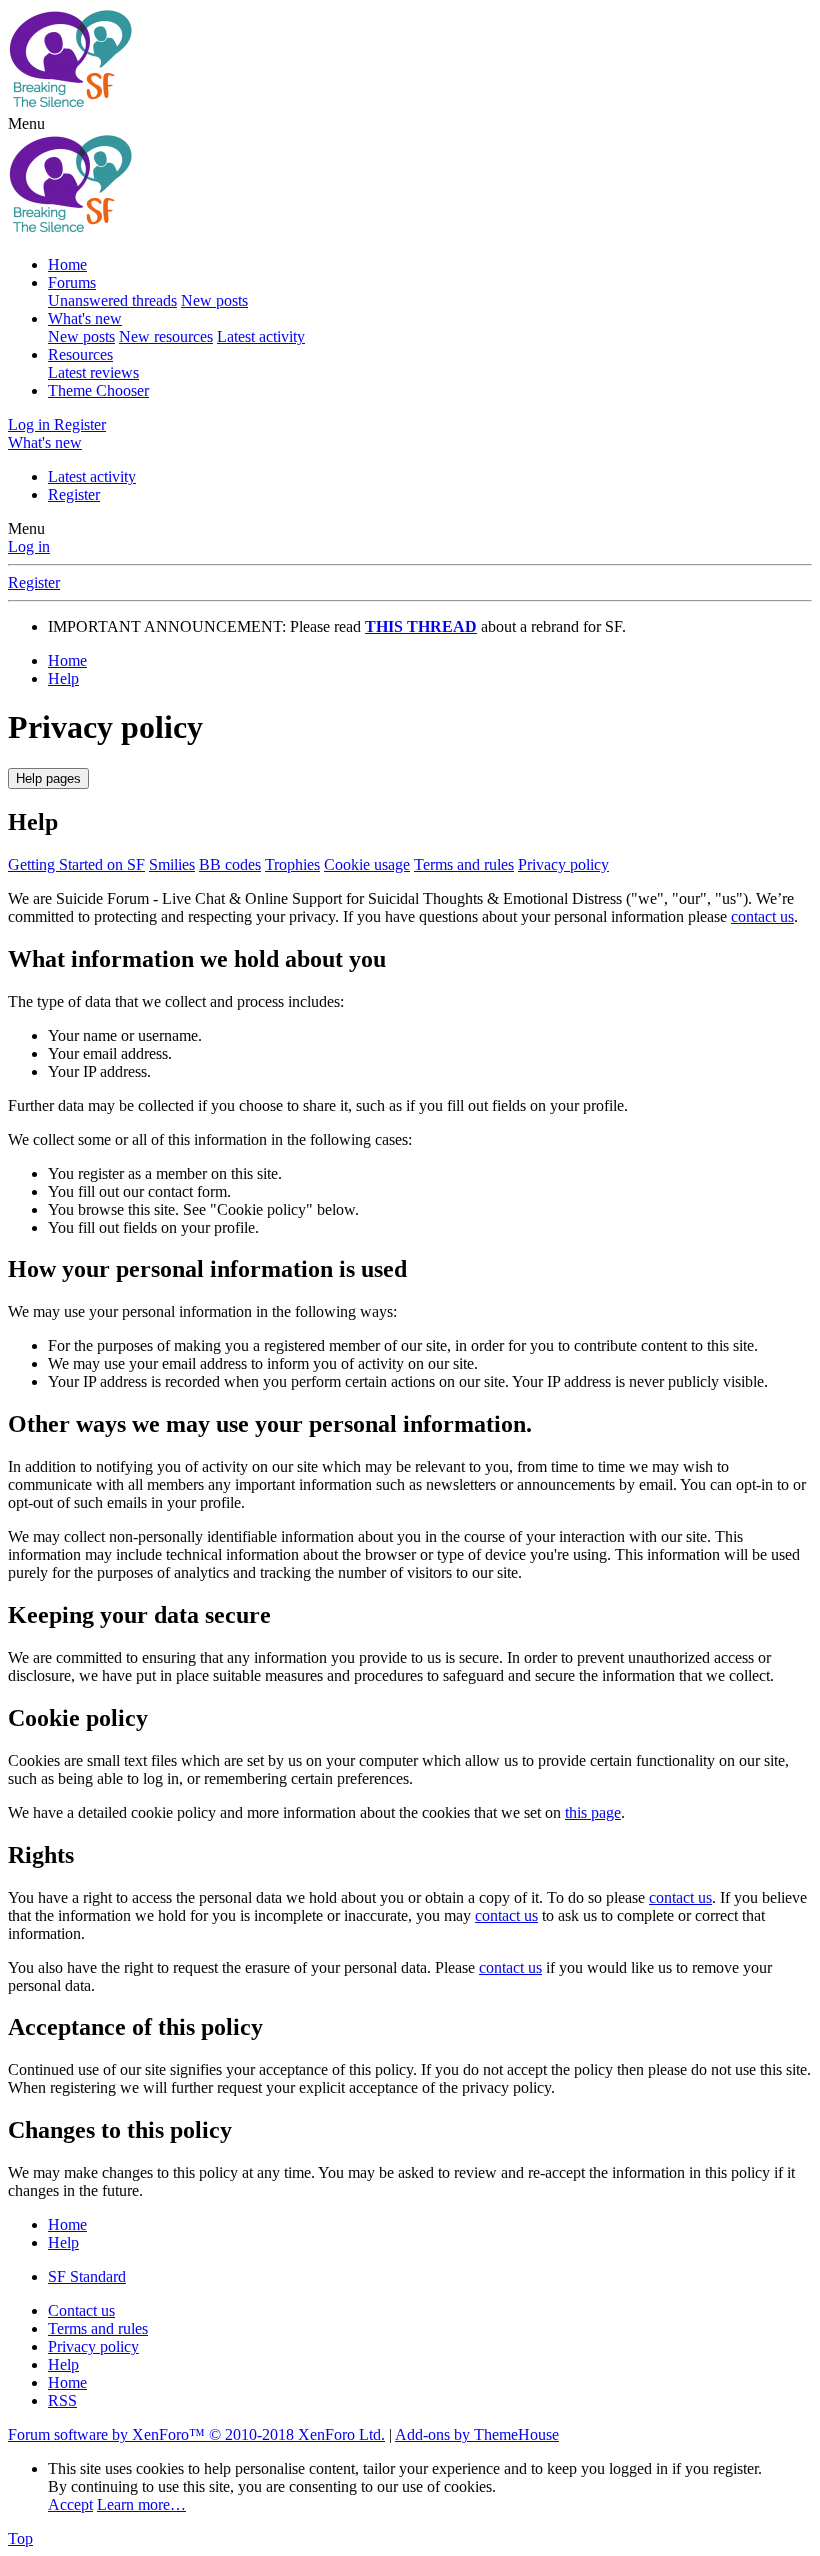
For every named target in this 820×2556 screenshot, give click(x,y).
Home (67, 264)
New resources (166, 336)
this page (593, 1812)
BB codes (230, 864)
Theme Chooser (98, 390)
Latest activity (261, 336)
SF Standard (87, 2276)
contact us (762, 916)
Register (74, 494)
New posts (214, 300)
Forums (72, 282)
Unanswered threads (112, 300)
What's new (85, 318)
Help (63, 2364)
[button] (26, 123)
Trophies (292, 864)
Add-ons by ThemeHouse (477, 2434)
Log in (29, 546)
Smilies (172, 864)
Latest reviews (93, 372)
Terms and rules (464, 864)
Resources (80, 354)
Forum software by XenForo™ (196, 2434)
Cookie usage (367, 864)
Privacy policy (563, 864)
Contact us (81, 2310)
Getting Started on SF (76, 864)
